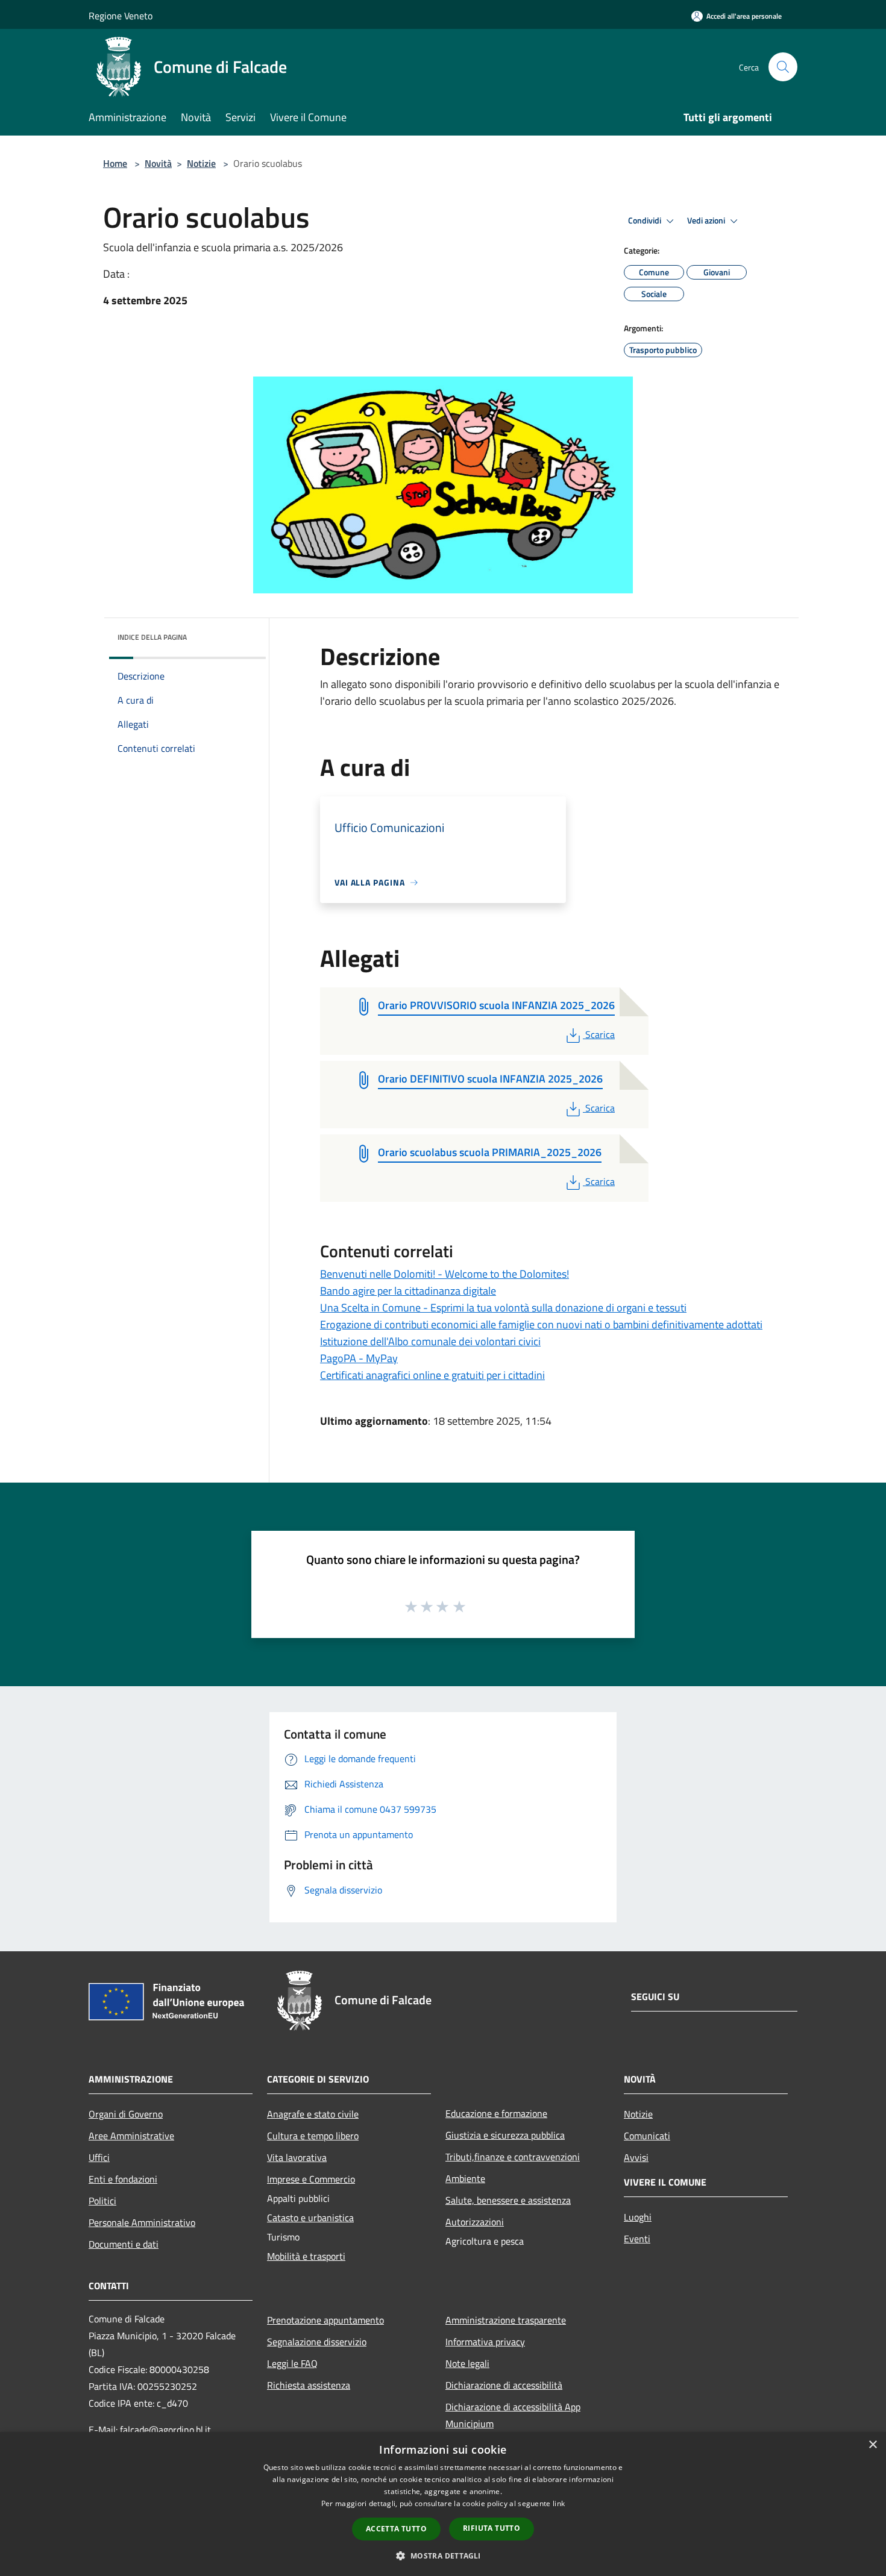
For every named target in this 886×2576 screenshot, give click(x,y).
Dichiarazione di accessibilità (504, 2385)
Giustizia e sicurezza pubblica (505, 2135)
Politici (102, 2201)
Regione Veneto (121, 16)
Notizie (201, 163)
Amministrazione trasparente (506, 2320)
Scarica (600, 1034)
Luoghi (638, 2217)
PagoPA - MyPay (359, 1358)
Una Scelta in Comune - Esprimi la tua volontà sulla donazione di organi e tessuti (503, 1308)
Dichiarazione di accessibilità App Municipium (513, 2415)
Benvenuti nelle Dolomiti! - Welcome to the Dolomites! (445, 1274)
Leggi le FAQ (292, 2363)
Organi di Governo (126, 2114)
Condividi (646, 220)
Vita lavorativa (297, 2157)
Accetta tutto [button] (396, 2529)
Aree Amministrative (131, 2136)
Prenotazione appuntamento (325, 2320)
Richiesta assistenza (309, 2385)
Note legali (467, 2363)
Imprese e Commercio (311, 2179)
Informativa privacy (485, 2342)
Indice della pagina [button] (152, 637)
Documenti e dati (124, 2244)
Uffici (99, 2157)
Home (115, 163)
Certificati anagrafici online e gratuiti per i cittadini (432, 1375)
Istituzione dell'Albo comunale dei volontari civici (430, 1341)
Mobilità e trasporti (306, 2256)
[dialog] (443, 2504)
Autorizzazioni (475, 2222)
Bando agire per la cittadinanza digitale (408, 1291)
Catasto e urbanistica (310, 2218)
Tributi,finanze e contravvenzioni (513, 2157)
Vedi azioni (707, 220)
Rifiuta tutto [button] (492, 2528)
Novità (158, 163)
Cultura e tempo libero (313, 2136)
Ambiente (465, 2178)
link (559, 2503)
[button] (443, 2556)
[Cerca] (783, 67)
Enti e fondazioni (123, 2179)
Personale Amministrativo (142, 2222)
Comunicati (647, 2136)
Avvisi (636, 2157)
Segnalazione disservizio (317, 2342)
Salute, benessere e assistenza (508, 2200)
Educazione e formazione (496, 2113)
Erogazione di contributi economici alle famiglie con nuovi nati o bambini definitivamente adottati (541, 1324)
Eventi (637, 2239)
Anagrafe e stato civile (313, 2114)
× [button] (872, 2445)
